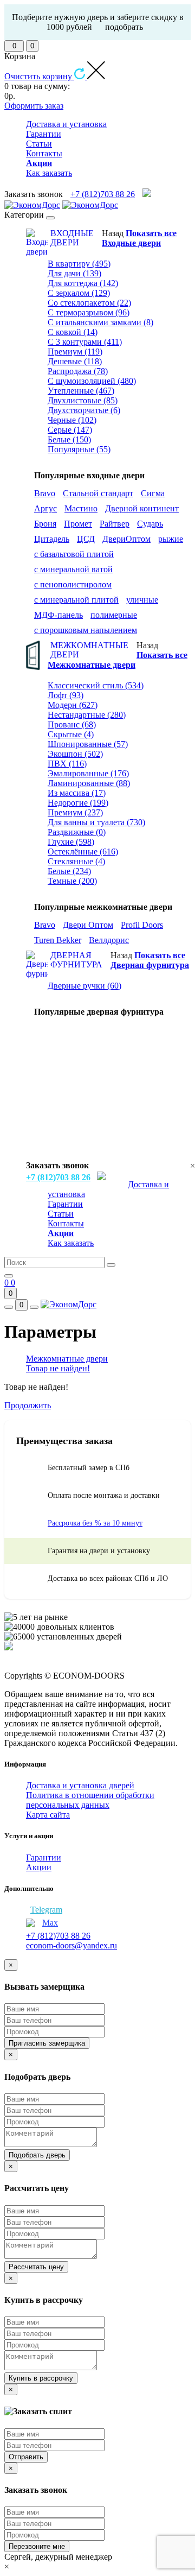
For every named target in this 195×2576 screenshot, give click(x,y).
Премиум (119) (75, 352)
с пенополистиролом (73, 584)
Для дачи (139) (74, 273)
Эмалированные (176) (88, 773)
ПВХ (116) (67, 764)
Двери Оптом (88, 925)
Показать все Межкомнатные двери (118, 660)
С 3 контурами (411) (85, 342)
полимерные (114, 615)
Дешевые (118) (75, 361)
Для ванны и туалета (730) (96, 822)
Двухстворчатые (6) (84, 410)
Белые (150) (69, 439)
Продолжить (28, 1405)
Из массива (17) (77, 793)
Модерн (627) (73, 705)
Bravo (45, 493)
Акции (39, 1867)
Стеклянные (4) (76, 861)
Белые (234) (69, 871)
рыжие (171, 539)
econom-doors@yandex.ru (71, 1945)
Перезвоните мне (37, 2546)
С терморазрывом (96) (89, 312)
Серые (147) (70, 430)
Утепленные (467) (81, 391)
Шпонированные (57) (88, 744)
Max (50, 1923)
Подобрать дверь (37, 2155)
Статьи (39, 144)
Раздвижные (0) (77, 832)
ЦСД (86, 539)
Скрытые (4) (71, 734)
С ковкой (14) (73, 332)
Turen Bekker (58, 940)
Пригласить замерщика (47, 2043)
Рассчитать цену (36, 2267)
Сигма (153, 493)
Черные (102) (72, 420)
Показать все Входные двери (139, 238)
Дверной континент (142, 508)
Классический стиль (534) (96, 685)
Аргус (45, 508)
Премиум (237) (75, 812)
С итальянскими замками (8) (100, 322)
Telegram (46, 1910)
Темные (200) (72, 881)
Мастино (81, 508)
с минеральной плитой (76, 600)
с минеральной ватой (73, 569)
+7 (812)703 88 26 (103, 194)
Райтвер (115, 524)
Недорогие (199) (78, 803)
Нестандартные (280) (87, 715)
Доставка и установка (66, 124)
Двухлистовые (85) (83, 400)
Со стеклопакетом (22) (89, 303)
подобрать (124, 27)
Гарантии (44, 134)
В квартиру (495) (79, 264)
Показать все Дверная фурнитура (150, 960)
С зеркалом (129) (79, 293)
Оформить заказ (34, 106)
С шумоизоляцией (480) (92, 381)
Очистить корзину (39, 76)
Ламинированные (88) (89, 783)
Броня (45, 524)
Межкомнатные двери (67, 1359)
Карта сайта (48, 1815)
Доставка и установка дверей (80, 1785)
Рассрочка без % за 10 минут (95, 1523)
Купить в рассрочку (41, 2378)
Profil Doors (142, 925)
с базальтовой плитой (74, 554)
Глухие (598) (71, 842)
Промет (78, 524)
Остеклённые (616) (83, 852)
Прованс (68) (72, 724)
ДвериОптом (126, 539)
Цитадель (52, 539)
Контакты (44, 153)
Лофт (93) (66, 695)
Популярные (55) (79, 449)
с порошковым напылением (86, 630)
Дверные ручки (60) (84, 986)
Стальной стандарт (98, 493)
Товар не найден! (58, 1368)
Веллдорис (109, 940)
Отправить (26, 2457)
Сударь (150, 524)
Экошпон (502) (75, 754)
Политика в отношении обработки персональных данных (90, 1800)
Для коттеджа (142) (83, 283)
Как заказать (49, 173)
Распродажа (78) (78, 371)
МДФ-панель (58, 615)
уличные (142, 600)
